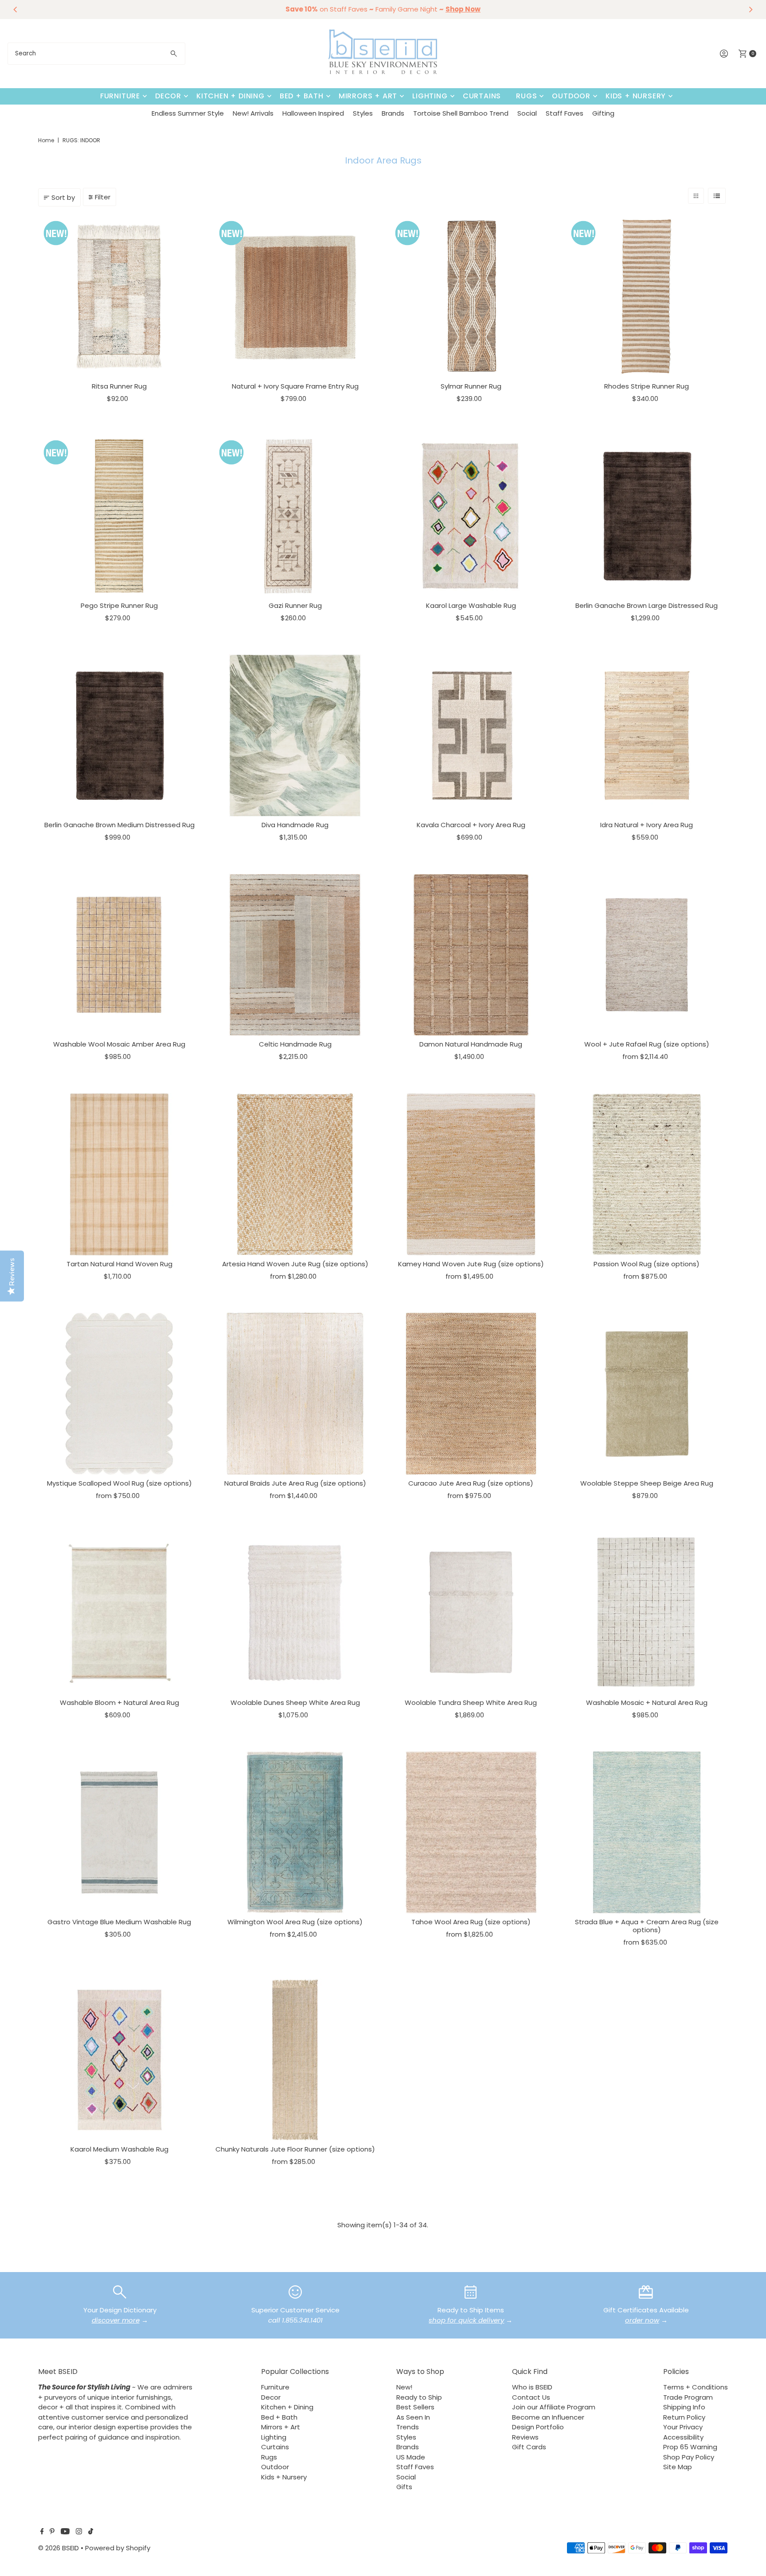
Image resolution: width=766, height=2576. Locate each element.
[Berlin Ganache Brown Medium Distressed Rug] (119, 736)
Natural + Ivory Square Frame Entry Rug (295, 386)
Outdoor (571, 96)
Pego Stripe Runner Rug (119, 605)
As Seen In (413, 2417)
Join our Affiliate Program (554, 2407)
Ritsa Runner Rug (119, 386)
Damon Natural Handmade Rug (471, 1044)
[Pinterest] (52, 2532)
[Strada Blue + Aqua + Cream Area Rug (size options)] (647, 1832)
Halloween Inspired (313, 113)
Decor (168, 96)
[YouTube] (65, 2532)
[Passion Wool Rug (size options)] (647, 1174)
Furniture (120, 96)
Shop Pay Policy (689, 2457)
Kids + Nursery (636, 96)
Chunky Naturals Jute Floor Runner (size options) (295, 2149)
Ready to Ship (419, 2397)
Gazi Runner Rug (295, 605)
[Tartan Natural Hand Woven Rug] (119, 1174)
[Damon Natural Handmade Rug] (471, 955)
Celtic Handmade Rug (295, 1044)
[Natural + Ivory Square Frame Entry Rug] (295, 297)
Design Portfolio (538, 2427)
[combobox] (96, 54)
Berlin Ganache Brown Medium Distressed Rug (119, 825)
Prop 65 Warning (690, 2447)
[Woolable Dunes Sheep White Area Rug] (295, 1613)
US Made (411, 2457)
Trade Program (688, 2397)
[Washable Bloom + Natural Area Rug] (119, 1613)
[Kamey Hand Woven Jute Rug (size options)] (471, 1174)
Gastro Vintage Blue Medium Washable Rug (119, 1922)
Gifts (404, 2487)
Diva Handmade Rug (295, 825)
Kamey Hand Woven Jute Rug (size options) (471, 1264)
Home (46, 140)
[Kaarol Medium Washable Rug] (119, 2060)
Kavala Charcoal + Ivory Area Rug (471, 825)
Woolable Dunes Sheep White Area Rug (295, 1702)
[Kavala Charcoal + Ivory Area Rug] (471, 736)
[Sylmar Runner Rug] (471, 297)
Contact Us (531, 2397)
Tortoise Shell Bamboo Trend (461, 113)
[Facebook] (42, 2532)
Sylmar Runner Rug (471, 386)
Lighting (430, 96)
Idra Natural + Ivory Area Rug (647, 825)
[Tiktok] (91, 2532)
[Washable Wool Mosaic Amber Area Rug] (119, 955)
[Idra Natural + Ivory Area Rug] (647, 736)
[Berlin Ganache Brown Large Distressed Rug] (647, 516)
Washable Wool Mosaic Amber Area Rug (119, 1044)
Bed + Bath (302, 96)
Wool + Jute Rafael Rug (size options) (647, 1044)
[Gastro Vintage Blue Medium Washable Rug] (119, 1832)
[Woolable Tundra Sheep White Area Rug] (471, 1613)
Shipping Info (684, 2407)
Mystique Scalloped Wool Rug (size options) (119, 1483)
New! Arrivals (253, 113)
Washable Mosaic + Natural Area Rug (647, 1702)
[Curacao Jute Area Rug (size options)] (471, 1394)
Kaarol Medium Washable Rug (119, 2149)
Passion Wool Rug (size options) (647, 1264)
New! (404, 2387)
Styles (363, 113)
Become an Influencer (548, 2417)
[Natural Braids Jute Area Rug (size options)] (295, 1394)
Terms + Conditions (696, 2387)
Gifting (603, 113)
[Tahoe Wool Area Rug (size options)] (471, 1832)
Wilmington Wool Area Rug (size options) (295, 1922)
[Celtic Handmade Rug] (295, 955)
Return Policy (684, 2417)
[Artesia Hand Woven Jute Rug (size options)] (295, 1174)
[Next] (750, 9)
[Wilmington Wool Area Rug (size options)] (295, 1832)
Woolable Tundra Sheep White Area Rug (471, 1702)
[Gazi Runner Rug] (295, 516)
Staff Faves (565, 113)
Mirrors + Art (368, 96)
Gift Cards (529, 2447)
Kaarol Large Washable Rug (471, 605)
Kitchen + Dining (231, 96)
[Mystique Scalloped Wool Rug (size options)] (119, 1394)
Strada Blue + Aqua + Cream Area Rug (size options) (647, 1926)
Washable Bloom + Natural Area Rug (119, 1702)
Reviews (525, 2437)
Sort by (63, 197)
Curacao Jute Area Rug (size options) (471, 1483)
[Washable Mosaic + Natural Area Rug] (647, 1613)
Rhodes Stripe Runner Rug (647, 386)
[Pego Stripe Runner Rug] (119, 516)
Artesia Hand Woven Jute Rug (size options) (295, 1264)
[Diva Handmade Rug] (295, 736)
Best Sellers (415, 2407)
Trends (408, 2427)
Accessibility (683, 2437)
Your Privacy (683, 2427)
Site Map (678, 2467)
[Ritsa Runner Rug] (119, 297)
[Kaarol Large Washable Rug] (471, 516)
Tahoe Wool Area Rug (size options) (471, 1922)
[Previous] (16, 9)
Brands (393, 113)
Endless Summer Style (188, 113)
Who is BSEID (532, 2387)
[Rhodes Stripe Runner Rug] (647, 297)
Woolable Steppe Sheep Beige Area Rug (647, 1483)
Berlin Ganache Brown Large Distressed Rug (647, 605)
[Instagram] (79, 2532)
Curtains (482, 96)
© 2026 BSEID (59, 2548)
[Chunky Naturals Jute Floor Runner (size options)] (295, 2060)
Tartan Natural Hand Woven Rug (119, 1264)
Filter (103, 197)
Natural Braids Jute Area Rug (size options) (295, 1483)
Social (527, 113)
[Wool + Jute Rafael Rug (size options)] (647, 955)
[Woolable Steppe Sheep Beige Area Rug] (647, 1394)
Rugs (526, 96)
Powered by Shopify (118, 2548)
